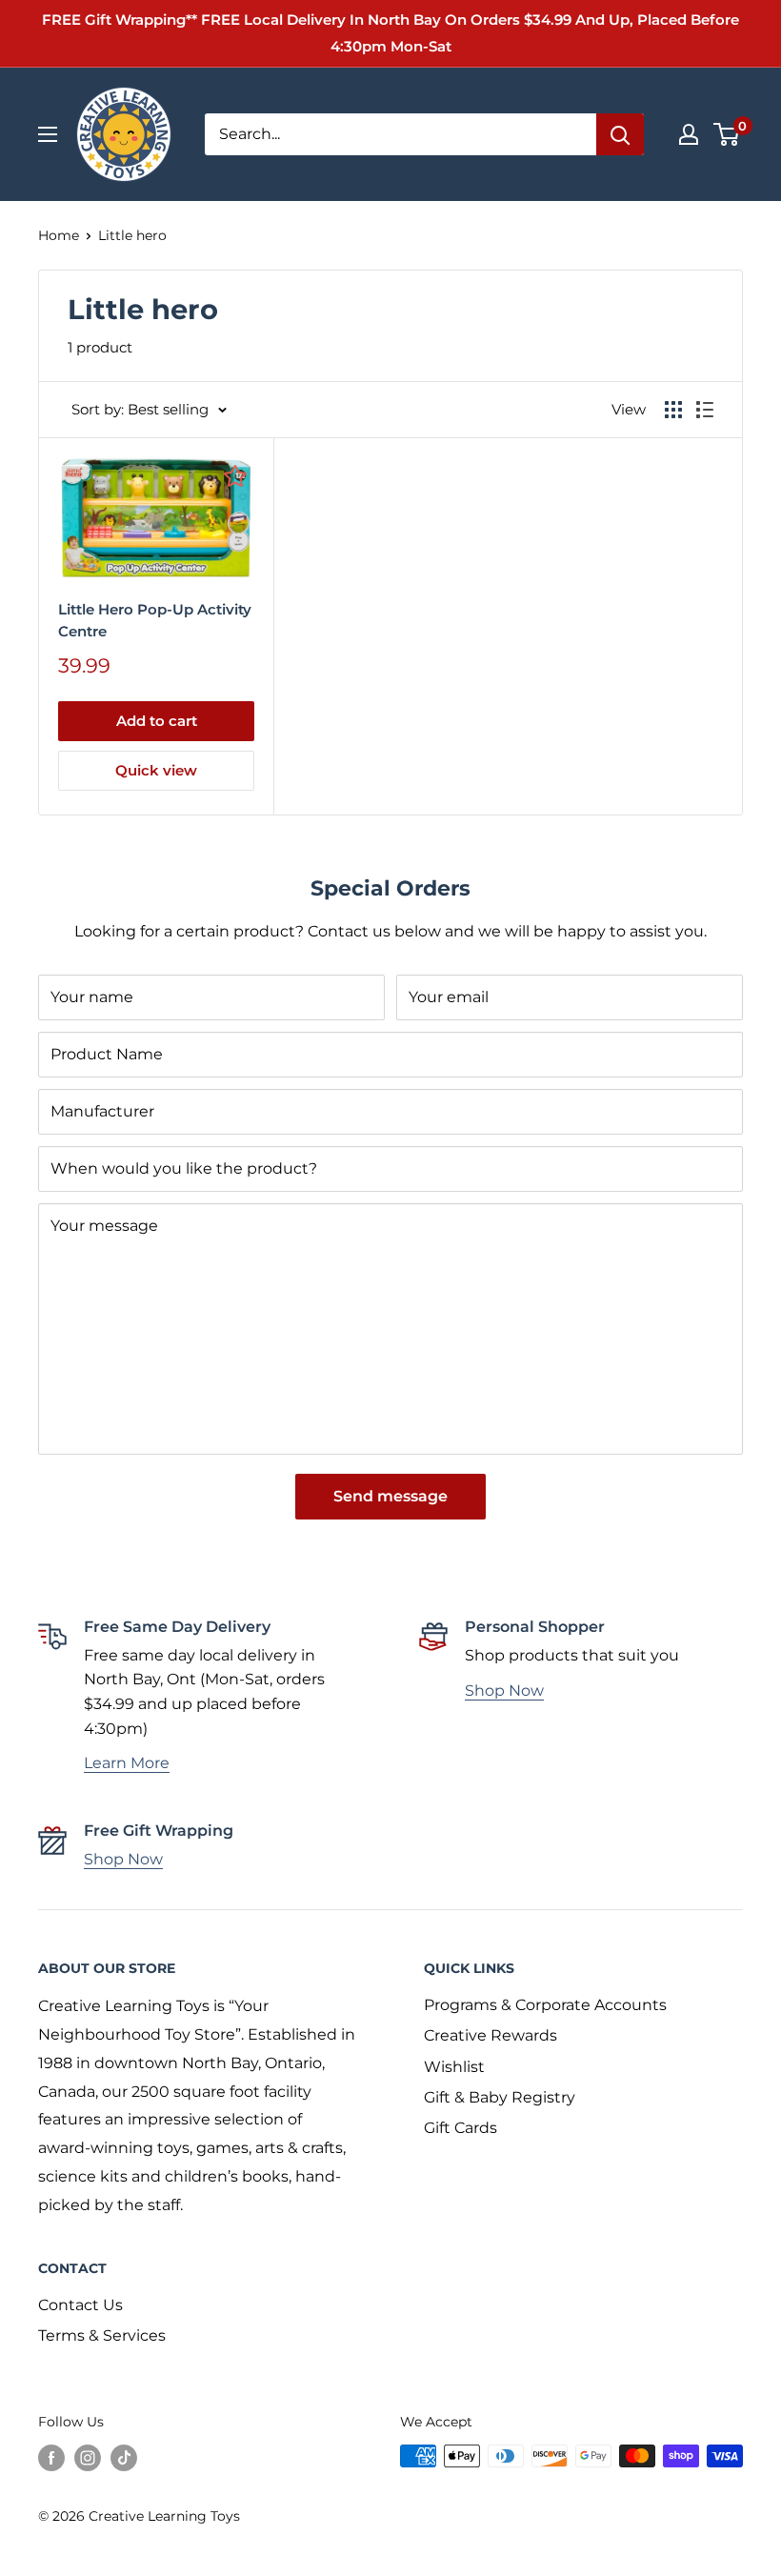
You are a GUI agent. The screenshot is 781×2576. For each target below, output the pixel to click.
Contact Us (80, 2305)
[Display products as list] (705, 410)
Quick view (156, 770)
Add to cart (157, 721)
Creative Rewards (491, 2035)
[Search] (620, 134)
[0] (727, 134)
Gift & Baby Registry (500, 2097)
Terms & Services (102, 2335)
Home (59, 235)
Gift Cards (461, 2128)
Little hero (132, 235)
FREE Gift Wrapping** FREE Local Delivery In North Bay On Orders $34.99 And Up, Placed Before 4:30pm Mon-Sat (390, 33)
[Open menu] (48, 134)
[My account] (689, 134)
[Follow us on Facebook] (51, 2458)
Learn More (127, 1763)
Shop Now (504, 1690)
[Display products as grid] (673, 410)
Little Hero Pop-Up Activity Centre (155, 620)
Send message (390, 1496)
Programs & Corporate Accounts (545, 2005)
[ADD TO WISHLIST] (235, 475)
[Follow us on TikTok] (124, 2458)
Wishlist (454, 2067)
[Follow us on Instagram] (88, 2458)
